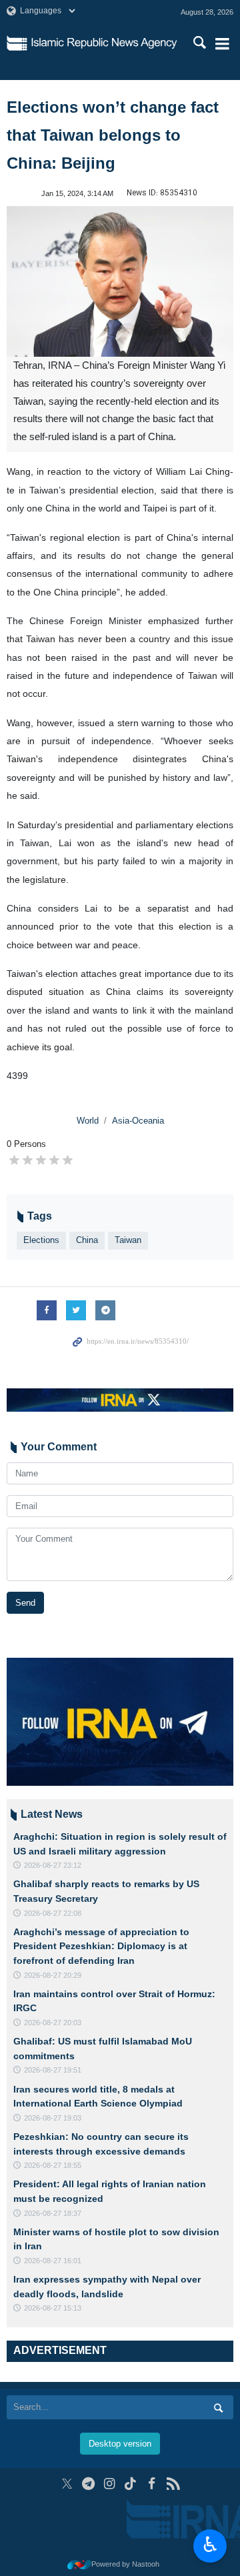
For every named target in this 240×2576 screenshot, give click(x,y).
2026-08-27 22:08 (53, 1913)
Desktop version (120, 2444)
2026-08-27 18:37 (53, 2213)
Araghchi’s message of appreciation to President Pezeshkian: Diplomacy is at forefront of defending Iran (101, 1946)
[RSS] (173, 2484)
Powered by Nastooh (125, 2564)
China (87, 1240)
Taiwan (128, 1240)
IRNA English (104, 43)
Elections (41, 1240)
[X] (67, 2484)
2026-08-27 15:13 (53, 2308)
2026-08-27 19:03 (53, 2118)
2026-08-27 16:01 (53, 2261)
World (88, 1121)
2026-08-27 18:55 (53, 2165)
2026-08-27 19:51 (53, 2070)
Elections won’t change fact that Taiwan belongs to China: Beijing (113, 135)
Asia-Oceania (138, 1121)
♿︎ (210, 2545)
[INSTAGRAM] (110, 2484)
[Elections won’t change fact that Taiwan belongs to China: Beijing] (120, 282)
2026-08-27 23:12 (53, 1865)
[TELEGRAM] (88, 2484)
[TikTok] (131, 2484)
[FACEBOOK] (152, 2484)
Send (25, 1603)
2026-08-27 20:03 (53, 2023)
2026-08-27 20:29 (53, 1975)
